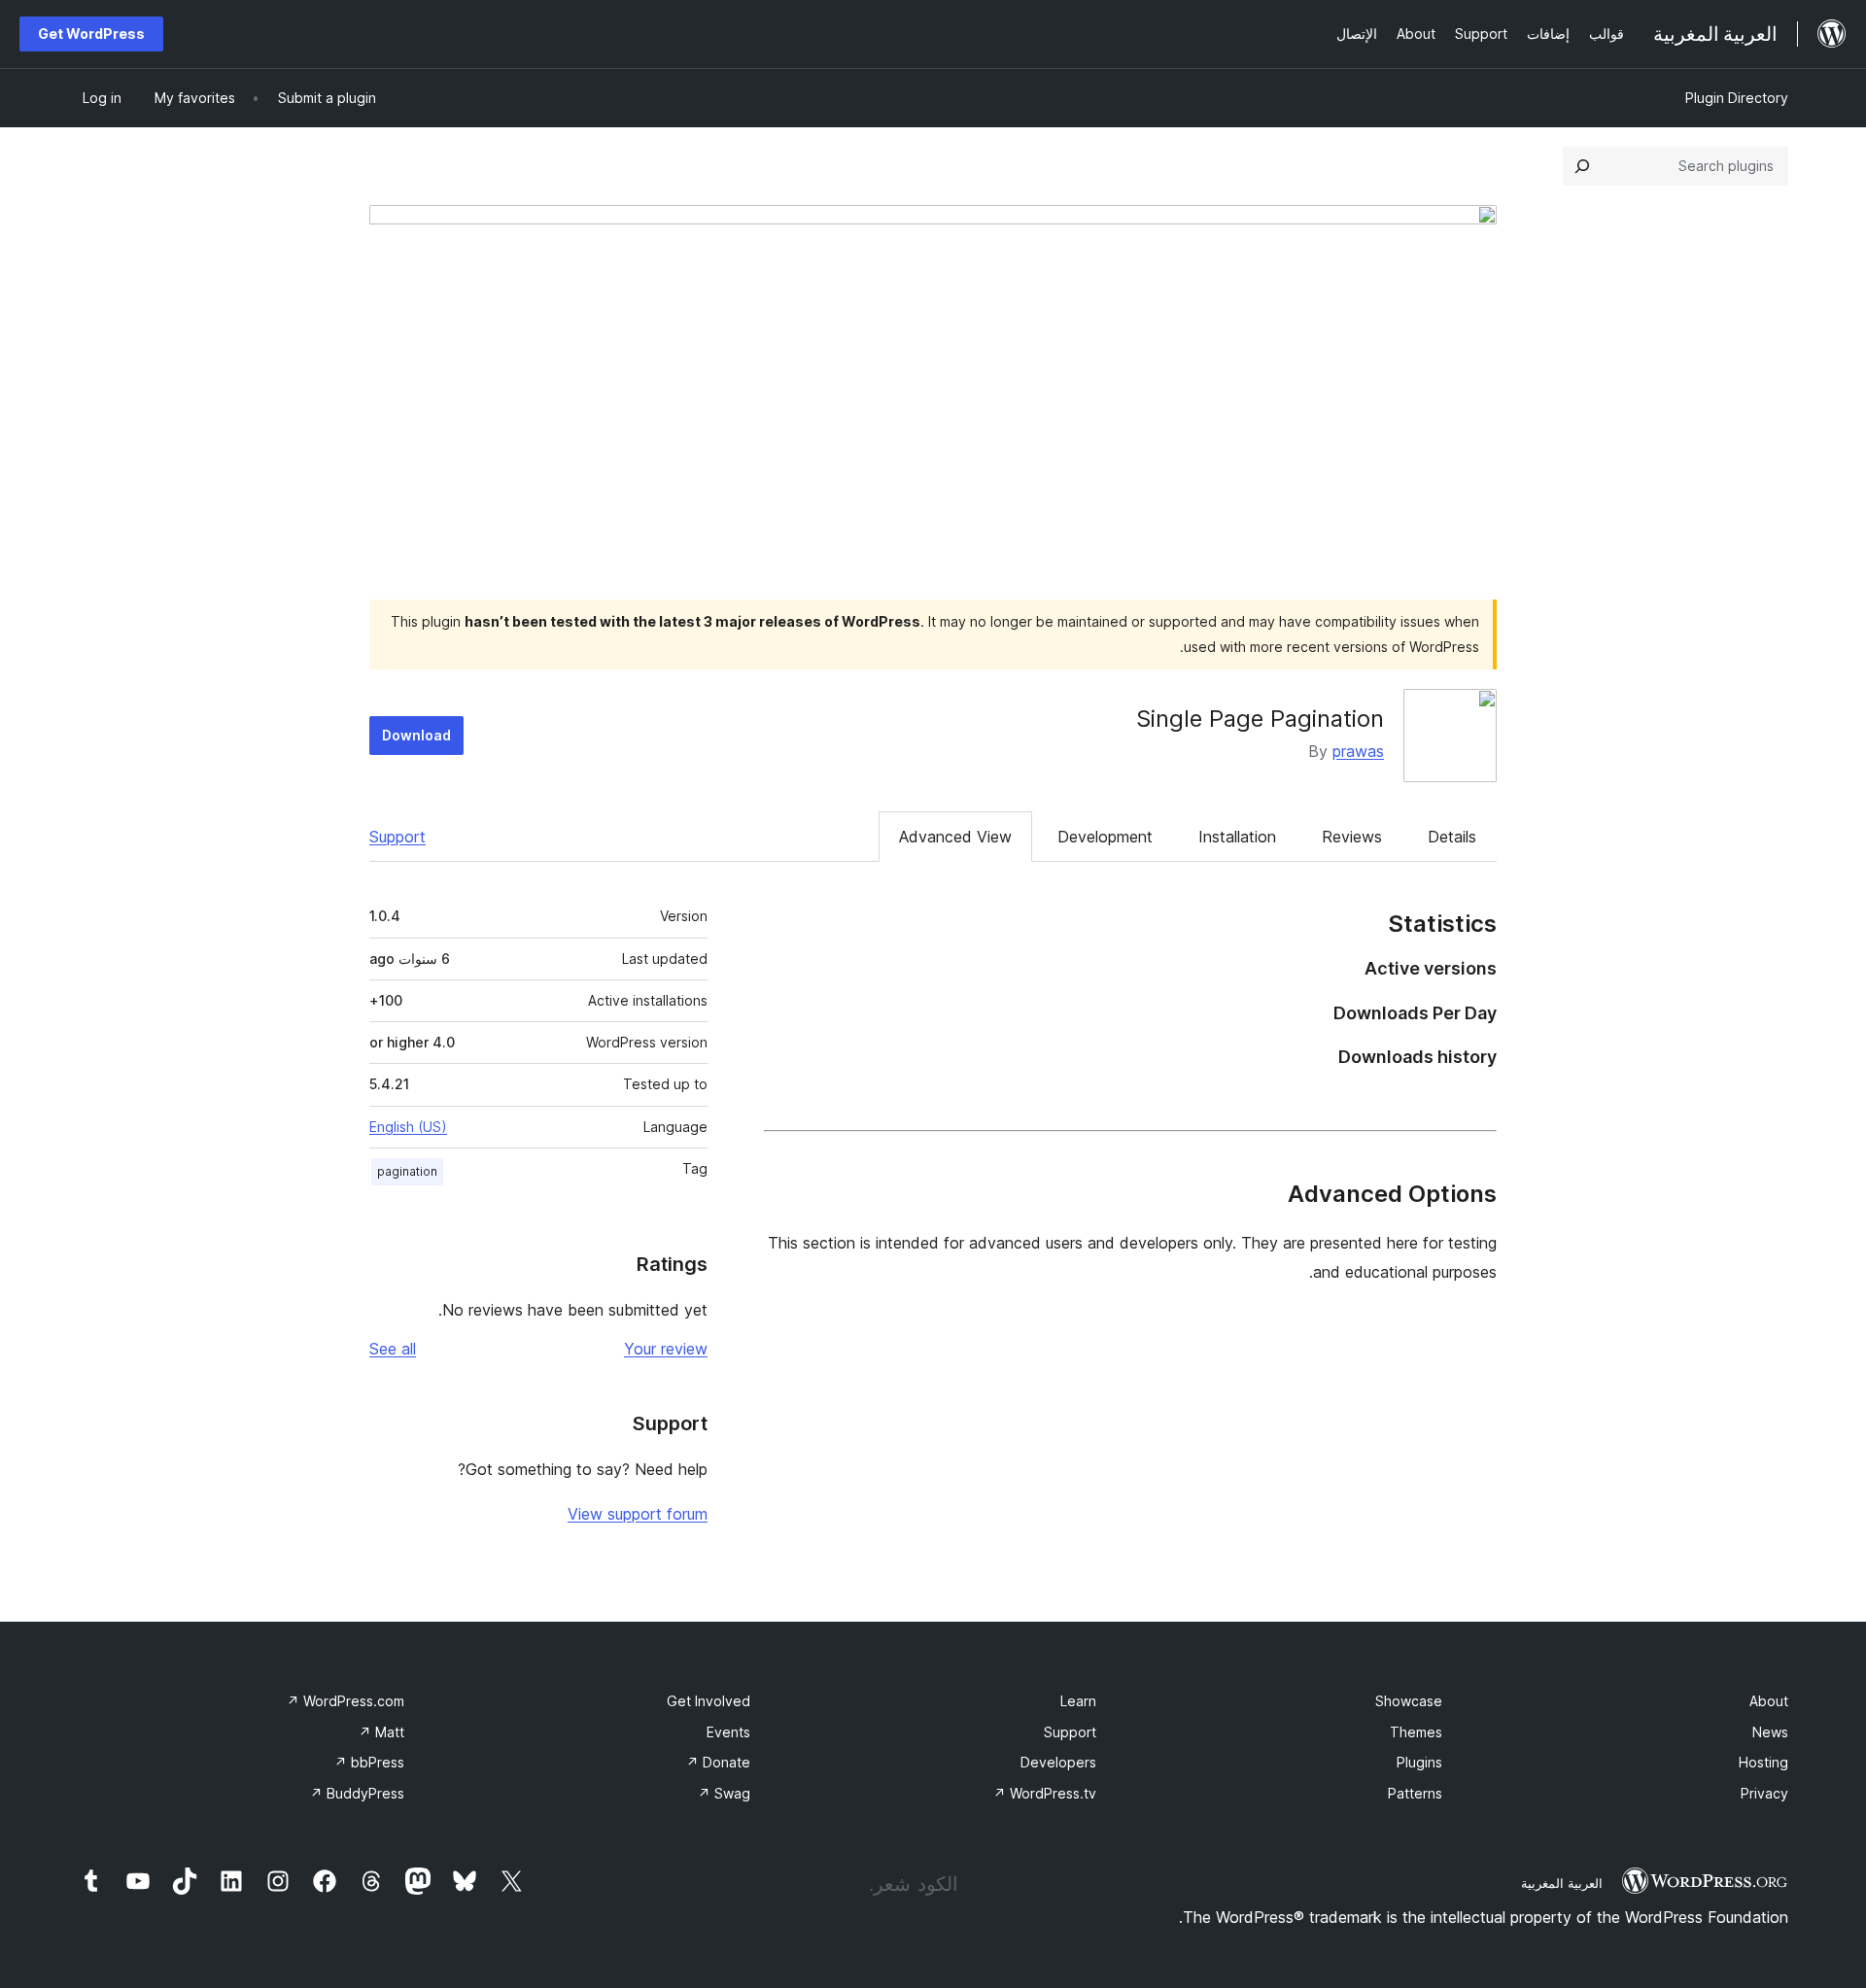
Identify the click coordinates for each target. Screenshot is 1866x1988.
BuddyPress (357, 1793)
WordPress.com (346, 1701)
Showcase (1409, 1701)
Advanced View (955, 837)
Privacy (1764, 1793)
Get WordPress (91, 34)
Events (728, 1732)
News (1770, 1732)
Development (1105, 837)
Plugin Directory (1737, 98)
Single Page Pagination (1260, 719)
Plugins (1419, 1762)
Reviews (1352, 837)
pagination (407, 1171)
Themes (1416, 1732)
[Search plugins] (1582, 166)
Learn (1078, 1701)
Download (416, 735)
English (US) (408, 1127)
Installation (1237, 837)
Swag (724, 1793)
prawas (1358, 751)
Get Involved (708, 1701)
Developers (1058, 1762)
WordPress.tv (1045, 1793)
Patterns (1415, 1793)
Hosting (1763, 1762)
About (1769, 1701)
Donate (718, 1762)
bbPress (369, 1762)
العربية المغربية (1562, 1883)
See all (393, 1349)
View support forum (638, 1514)
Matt (381, 1732)
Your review (666, 1349)
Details (1452, 837)
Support (397, 837)
